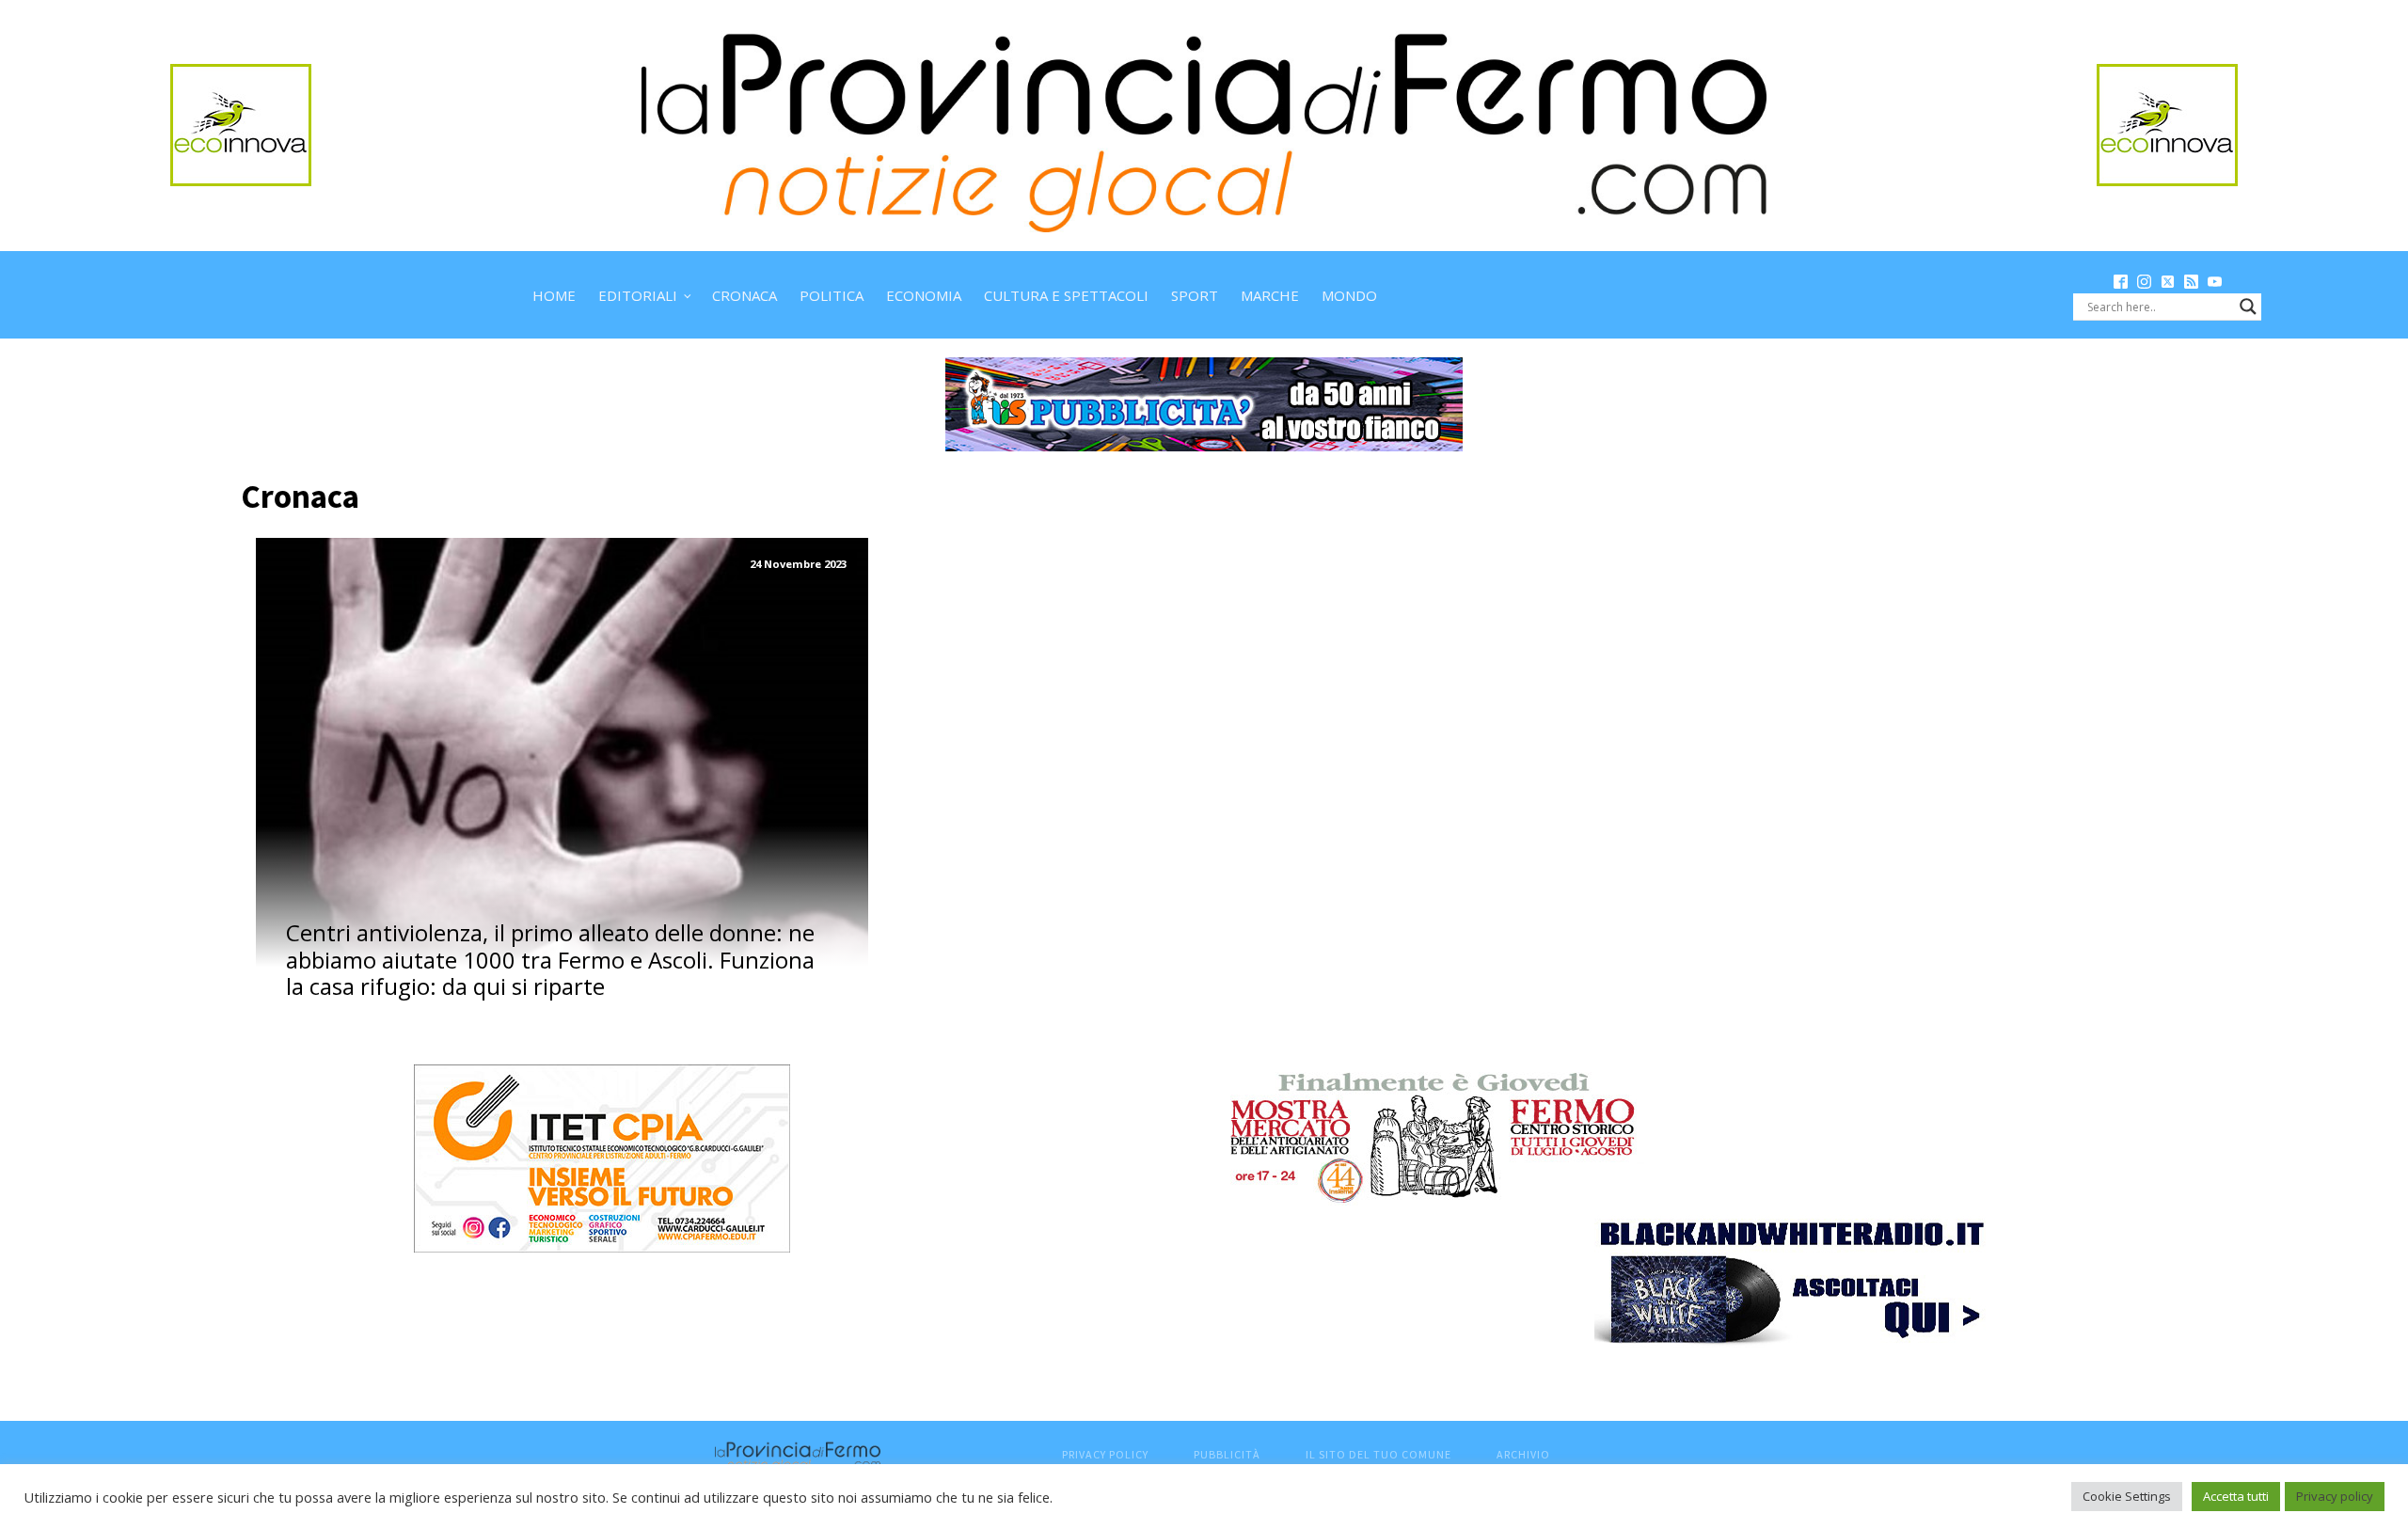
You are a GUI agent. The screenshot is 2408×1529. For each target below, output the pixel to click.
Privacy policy (2335, 1496)
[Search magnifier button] (2248, 307)
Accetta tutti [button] (2236, 1496)
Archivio (1523, 1454)
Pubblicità (1227, 1454)
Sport (1195, 295)
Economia (924, 295)
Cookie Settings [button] (2127, 1496)
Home (554, 295)
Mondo (1349, 295)
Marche (1270, 295)
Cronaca (745, 295)
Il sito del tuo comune (1378, 1454)
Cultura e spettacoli (1066, 295)
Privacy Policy (1105, 1454)
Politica (832, 295)
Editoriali (638, 295)
